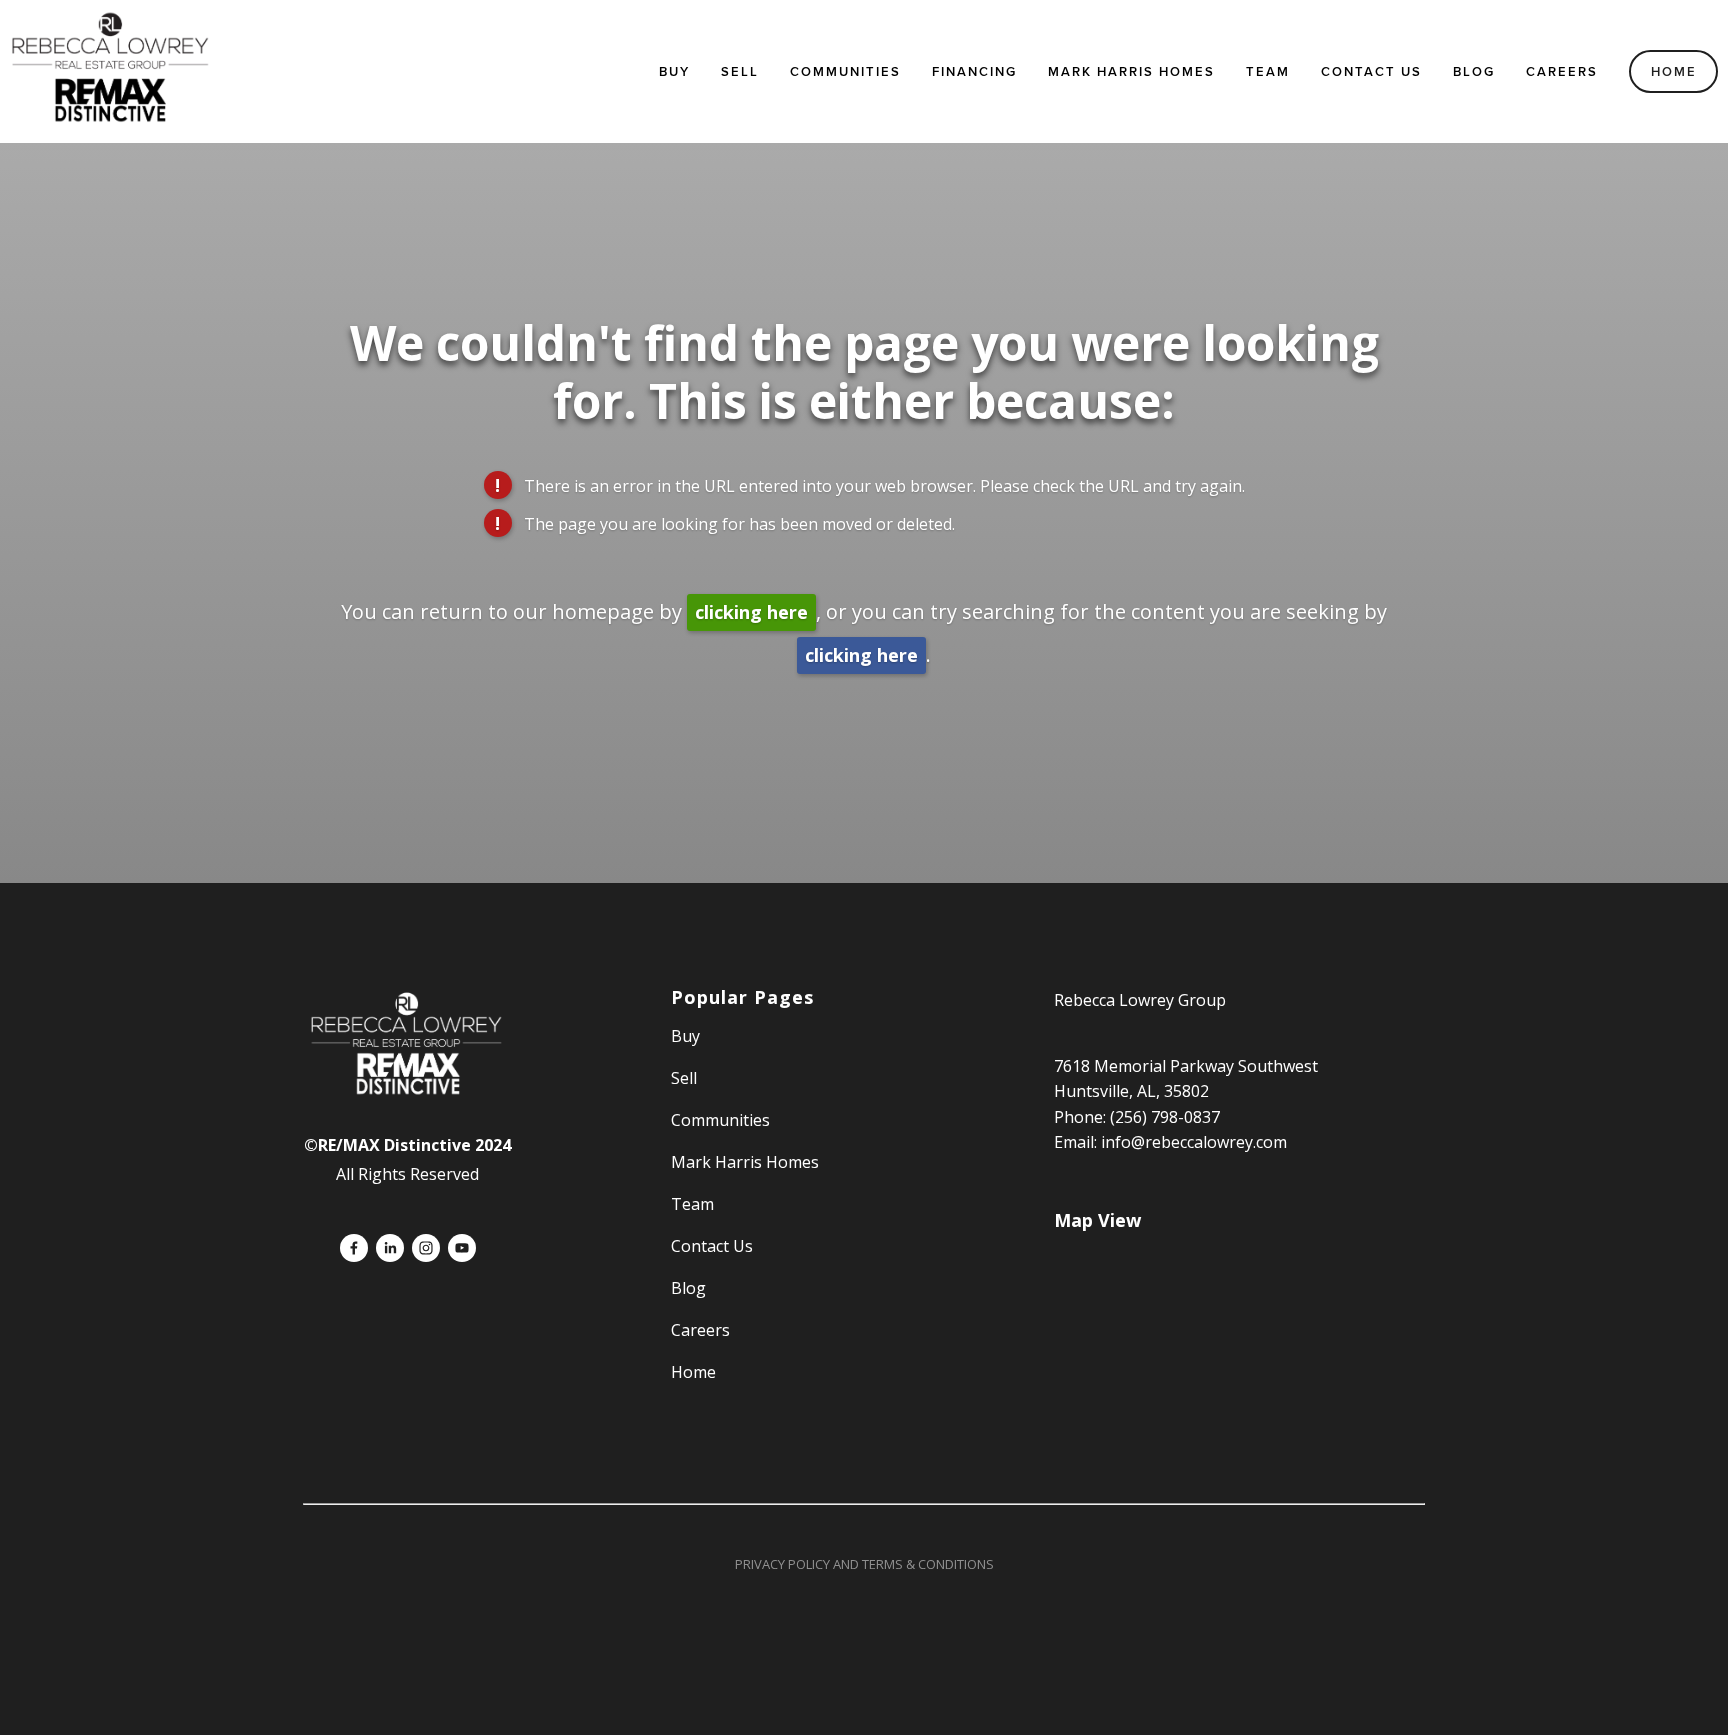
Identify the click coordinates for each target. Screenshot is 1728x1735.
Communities (845, 71)
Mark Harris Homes (1131, 71)
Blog (1474, 71)
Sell (684, 1078)
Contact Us (1371, 71)
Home (1674, 71)
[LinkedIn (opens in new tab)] (390, 1248)
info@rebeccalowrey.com (1194, 1142)
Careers (1562, 71)
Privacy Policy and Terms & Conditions (864, 1564)
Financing (974, 71)
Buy (674, 71)
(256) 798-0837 (1165, 1117)
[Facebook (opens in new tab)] (354, 1248)
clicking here (751, 612)
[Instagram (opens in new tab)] (426, 1248)
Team (1268, 71)
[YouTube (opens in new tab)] (462, 1248)
